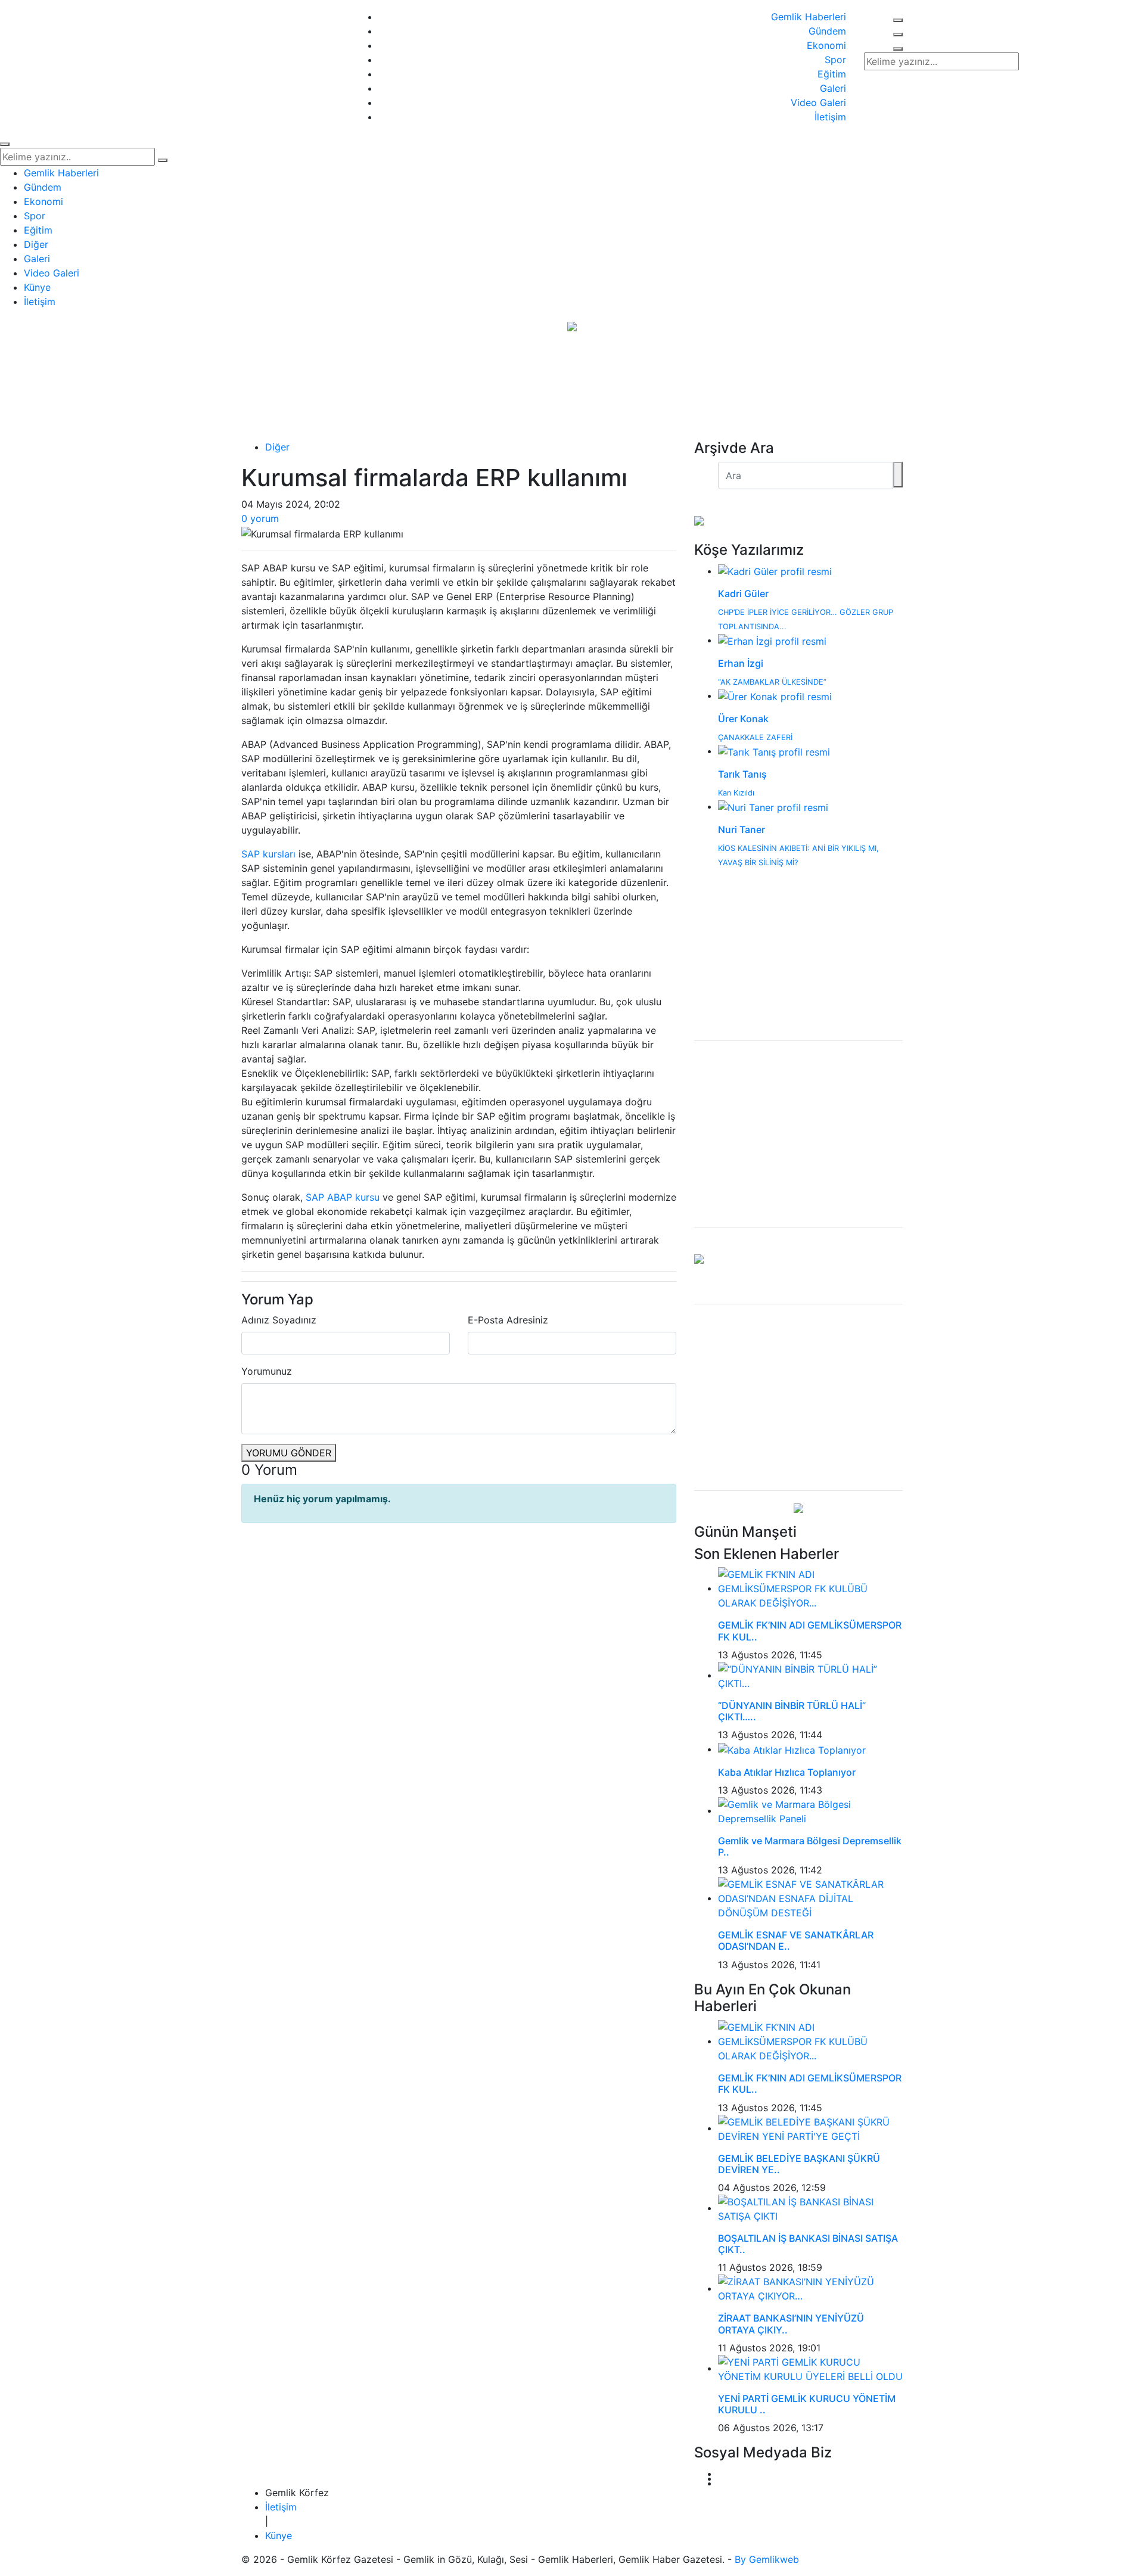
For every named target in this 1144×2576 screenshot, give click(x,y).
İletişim (830, 117)
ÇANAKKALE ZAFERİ (755, 737)
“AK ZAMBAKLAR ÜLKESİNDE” (772, 682)
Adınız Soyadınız (279, 1320)
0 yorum (260, 518)
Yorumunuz (267, 1371)
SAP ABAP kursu (343, 1197)
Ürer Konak (743, 719)
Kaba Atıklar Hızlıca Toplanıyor (787, 1772)
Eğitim (832, 74)
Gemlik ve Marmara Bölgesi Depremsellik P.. (810, 1846)
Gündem (827, 31)
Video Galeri (818, 102)
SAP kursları (268, 854)
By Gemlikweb (767, 2559)
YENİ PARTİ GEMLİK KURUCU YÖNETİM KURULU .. (807, 2404)
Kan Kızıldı (736, 793)
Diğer (36, 244)
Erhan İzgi (741, 663)
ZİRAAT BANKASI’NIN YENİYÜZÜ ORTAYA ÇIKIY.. (791, 2324)
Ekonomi (826, 45)
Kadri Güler (743, 593)
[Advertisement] (798, 1134)
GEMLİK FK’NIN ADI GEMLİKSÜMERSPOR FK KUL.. (810, 1631)
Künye (37, 287)
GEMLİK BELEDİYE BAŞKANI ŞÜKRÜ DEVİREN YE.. (799, 2164)
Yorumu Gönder (289, 1453)
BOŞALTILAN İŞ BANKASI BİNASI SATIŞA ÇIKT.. (808, 2244)
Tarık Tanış (742, 774)
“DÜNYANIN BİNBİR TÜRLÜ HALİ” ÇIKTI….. (792, 1711)
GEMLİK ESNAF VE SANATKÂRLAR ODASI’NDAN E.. (796, 1940)
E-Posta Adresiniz (508, 1320)
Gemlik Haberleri (809, 17)
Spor (835, 60)
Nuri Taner (742, 829)
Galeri (833, 88)
